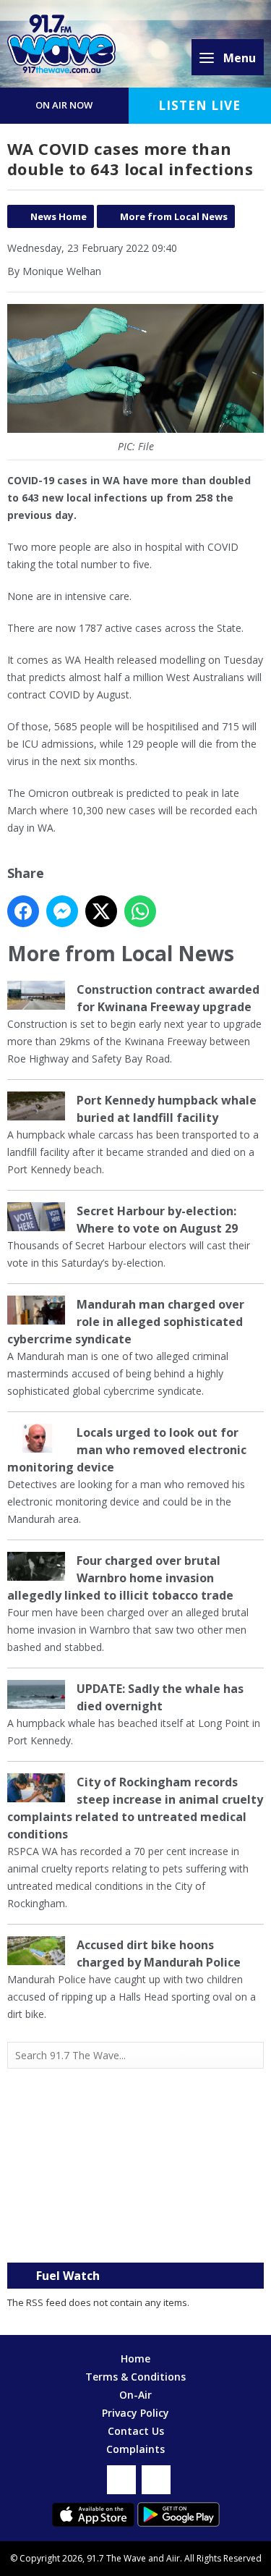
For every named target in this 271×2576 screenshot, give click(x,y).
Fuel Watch (68, 2276)
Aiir (173, 2558)
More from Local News (174, 216)
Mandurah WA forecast (136, 2234)
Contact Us (136, 2431)
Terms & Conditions (135, 2377)
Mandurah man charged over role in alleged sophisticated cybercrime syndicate (126, 1322)
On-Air (135, 2395)
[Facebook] (121, 2480)
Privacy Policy (135, 2413)
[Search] (251, 2055)
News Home (59, 216)
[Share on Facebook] (23, 911)
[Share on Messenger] (62, 911)
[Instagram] (156, 2480)
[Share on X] (101, 911)
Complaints (135, 2449)
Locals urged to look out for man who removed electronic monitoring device (127, 1450)
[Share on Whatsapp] (140, 911)
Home (135, 2358)
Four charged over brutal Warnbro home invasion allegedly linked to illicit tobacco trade (120, 1578)
